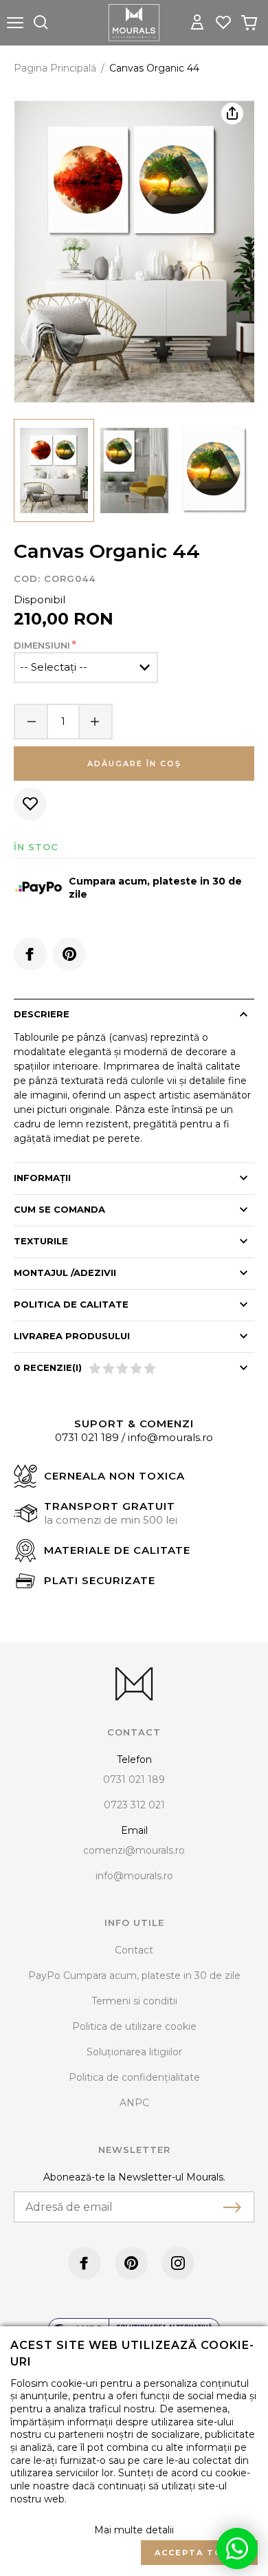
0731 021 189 (87, 1437)
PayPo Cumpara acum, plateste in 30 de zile (134, 1976)
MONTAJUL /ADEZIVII (65, 1273)
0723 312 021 (134, 1805)
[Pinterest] (69, 954)
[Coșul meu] (249, 23)
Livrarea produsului (72, 1336)
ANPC (134, 2103)
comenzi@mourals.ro (134, 1850)
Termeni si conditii (134, 2001)
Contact (134, 1950)
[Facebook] (30, 954)
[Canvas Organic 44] (54, 470)
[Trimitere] (232, 2207)
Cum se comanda (59, 1209)
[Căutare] (41, 23)
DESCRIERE (42, 1014)
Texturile (41, 1241)
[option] (134, 252)
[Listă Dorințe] (223, 21)
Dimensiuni (42, 645)
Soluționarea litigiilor (134, 2052)
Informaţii (42, 1178)
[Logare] (197, 23)
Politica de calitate (71, 1304)
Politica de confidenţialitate (134, 2077)
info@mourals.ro (170, 1437)
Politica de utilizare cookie (134, 2026)
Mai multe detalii (134, 2530)
